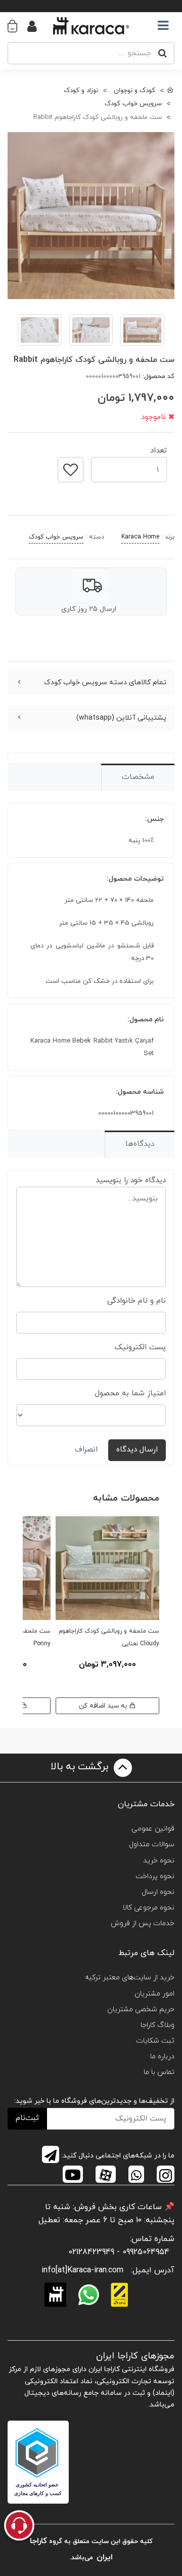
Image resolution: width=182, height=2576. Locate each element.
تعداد (158, 448)
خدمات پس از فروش (143, 1923)
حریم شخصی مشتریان (141, 2009)
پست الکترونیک (140, 1347)
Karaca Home (140, 537)
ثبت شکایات (155, 2041)
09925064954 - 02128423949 (119, 2252)
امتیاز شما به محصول (130, 1394)
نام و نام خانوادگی (136, 1301)
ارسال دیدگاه (137, 1450)
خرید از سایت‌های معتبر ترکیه (130, 1978)
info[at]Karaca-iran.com (82, 2270)
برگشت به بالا (81, 1767)
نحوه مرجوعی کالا (148, 1908)
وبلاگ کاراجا (157, 2025)
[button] (17, 26)
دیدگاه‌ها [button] (140, 1144)
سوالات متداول (152, 1844)
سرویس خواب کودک (56, 537)
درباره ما (162, 2056)
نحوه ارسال (158, 1892)
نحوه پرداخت (155, 1876)
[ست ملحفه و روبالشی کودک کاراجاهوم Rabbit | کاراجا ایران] (91, 216)
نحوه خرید (159, 1861)
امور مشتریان (154, 1994)
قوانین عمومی (153, 1829)
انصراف (86, 1450)
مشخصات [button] (138, 777)
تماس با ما (159, 2072)
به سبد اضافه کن (104, 1706)
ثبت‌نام (27, 2118)
